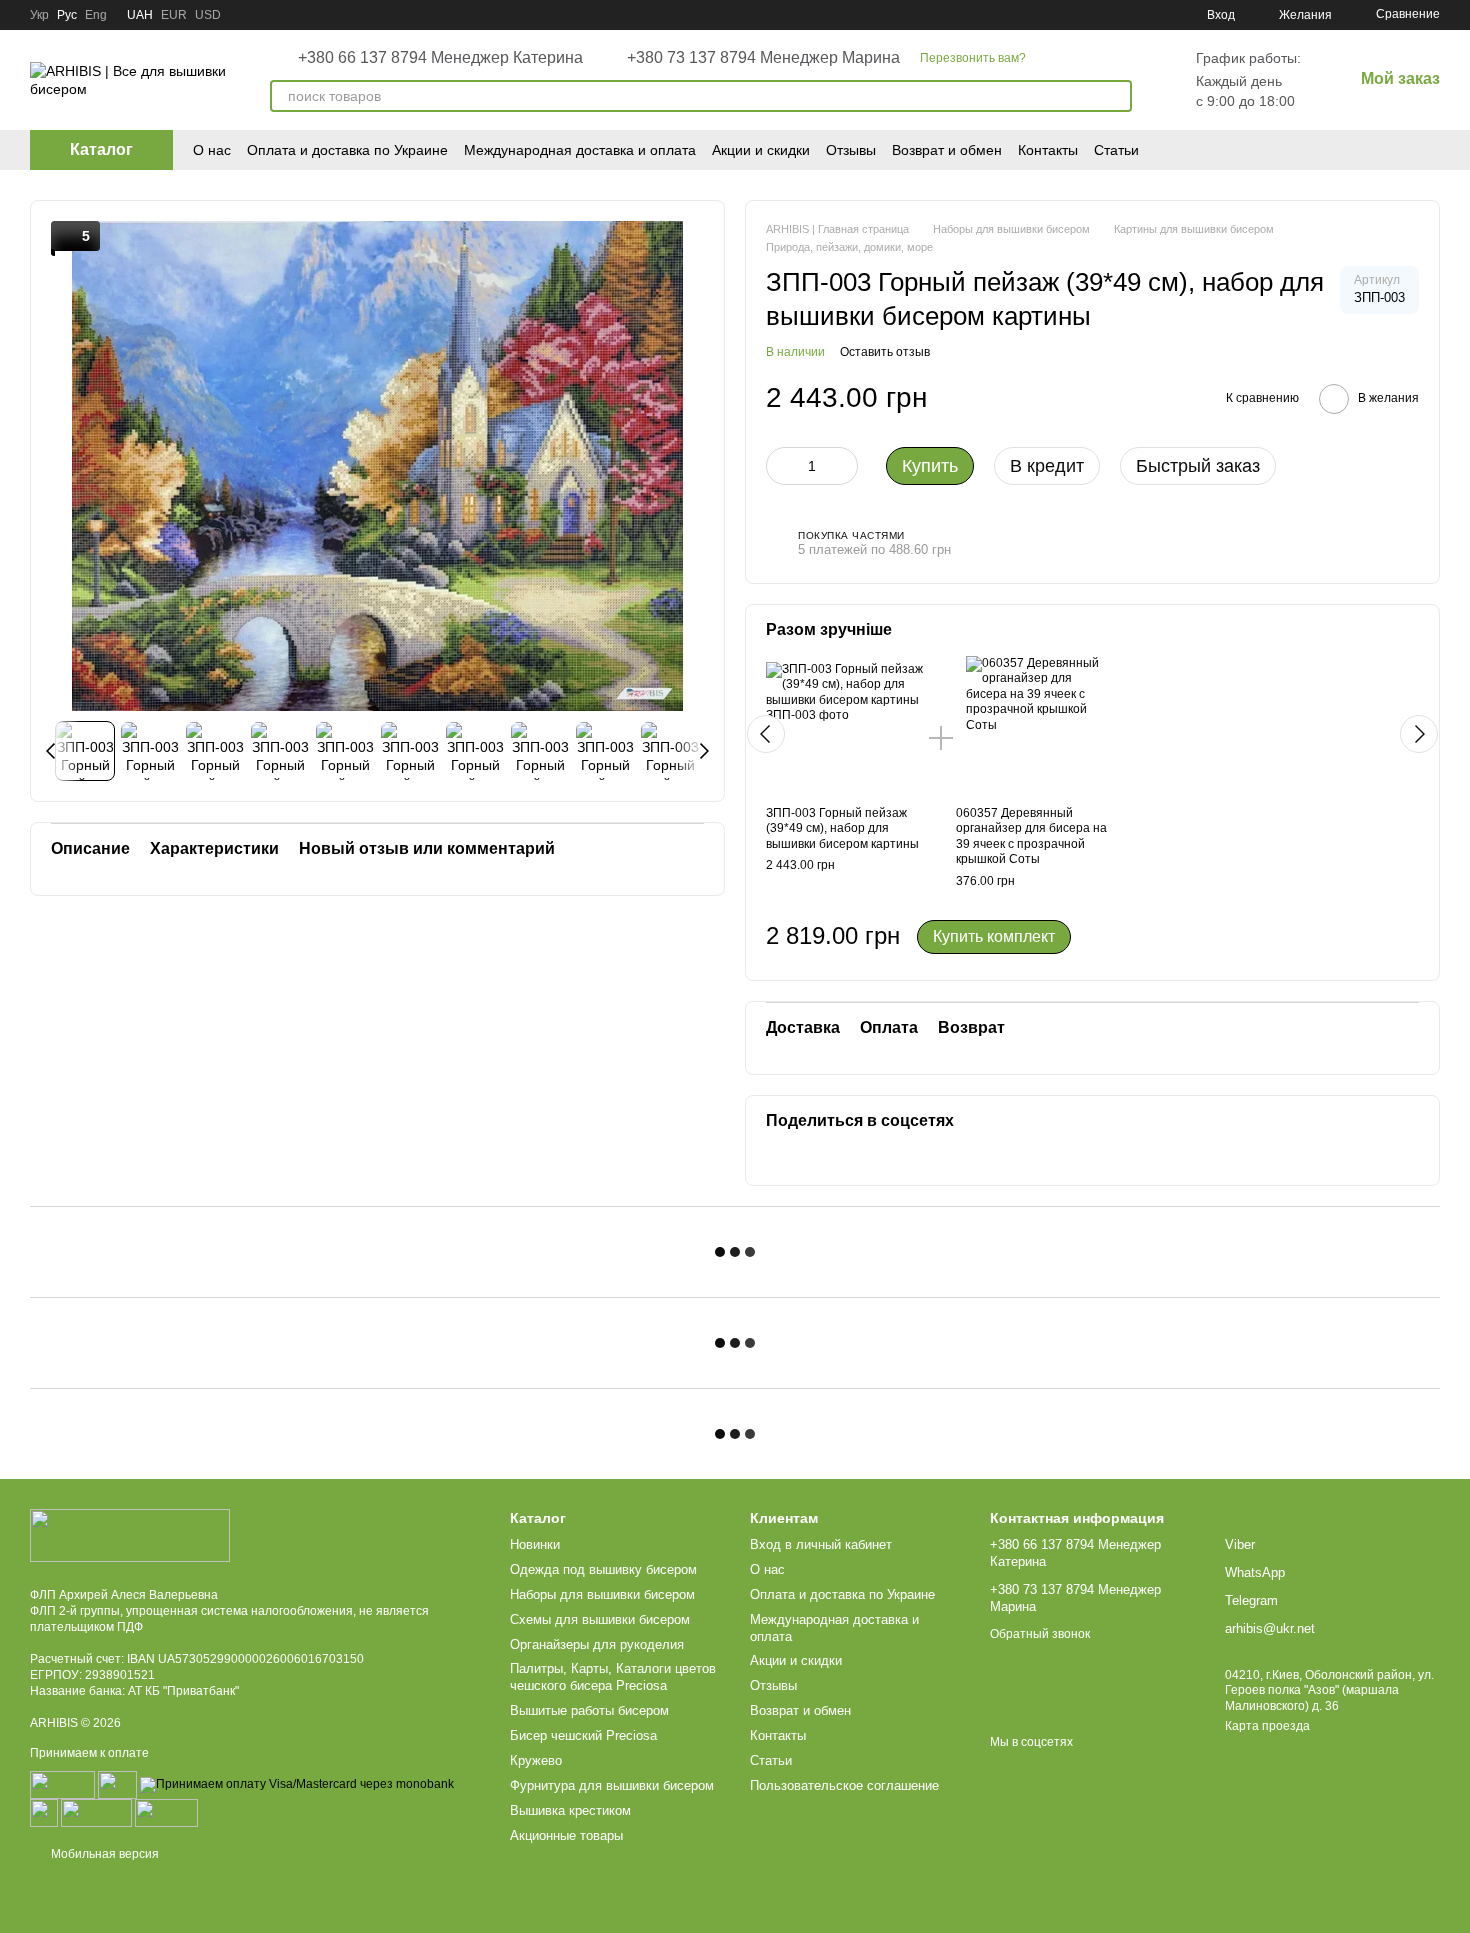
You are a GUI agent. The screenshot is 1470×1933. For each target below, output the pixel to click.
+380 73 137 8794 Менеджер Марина (763, 58)
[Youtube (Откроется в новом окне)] (1083, 15)
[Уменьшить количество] (781, 466)
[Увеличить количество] (843, 466)
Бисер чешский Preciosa (583, 1735)
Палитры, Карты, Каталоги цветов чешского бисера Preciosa (613, 1677)
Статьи (1116, 150)
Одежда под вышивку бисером (603, 1569)
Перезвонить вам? (973, 58)
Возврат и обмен (947, 150)
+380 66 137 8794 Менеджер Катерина (440, 58)
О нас (212, 150)
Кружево (536, 1760)
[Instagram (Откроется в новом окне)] (1011, 15)
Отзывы (851, 150)
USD (208, 15)
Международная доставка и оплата (580, 150)
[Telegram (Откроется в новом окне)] (1107, 15)
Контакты (1048, 150)
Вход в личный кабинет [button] (821, 1544)
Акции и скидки (761, 150)
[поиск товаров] (1116, 96)
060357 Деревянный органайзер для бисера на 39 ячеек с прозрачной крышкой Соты (1031, 836)
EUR (174, 15)
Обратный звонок (1040, 1634)
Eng (96, 15)
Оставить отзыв (885, 352)
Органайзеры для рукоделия (597, 1644)
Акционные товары (566, 1835)
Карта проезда (1267, 1726)
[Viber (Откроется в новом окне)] (1155, 15)
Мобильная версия (103, 1854)
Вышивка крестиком (570, 1810)
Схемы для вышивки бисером (600, 1619)
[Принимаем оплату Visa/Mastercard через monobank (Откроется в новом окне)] (297, 1785)
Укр (39, 15)
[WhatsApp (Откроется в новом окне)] (1131, 15)
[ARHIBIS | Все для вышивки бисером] (130, 1534)
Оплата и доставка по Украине (347, 150)
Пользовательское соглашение (844, 1785)
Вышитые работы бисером (589, 1710)
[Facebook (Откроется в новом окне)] (1059, 15)
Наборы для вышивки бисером (602, 1594)
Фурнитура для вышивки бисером (612, 1785)
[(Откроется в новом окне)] (44, 1813)
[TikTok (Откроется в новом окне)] (1035, 15)
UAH (140, 15)
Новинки (535, 1544)
